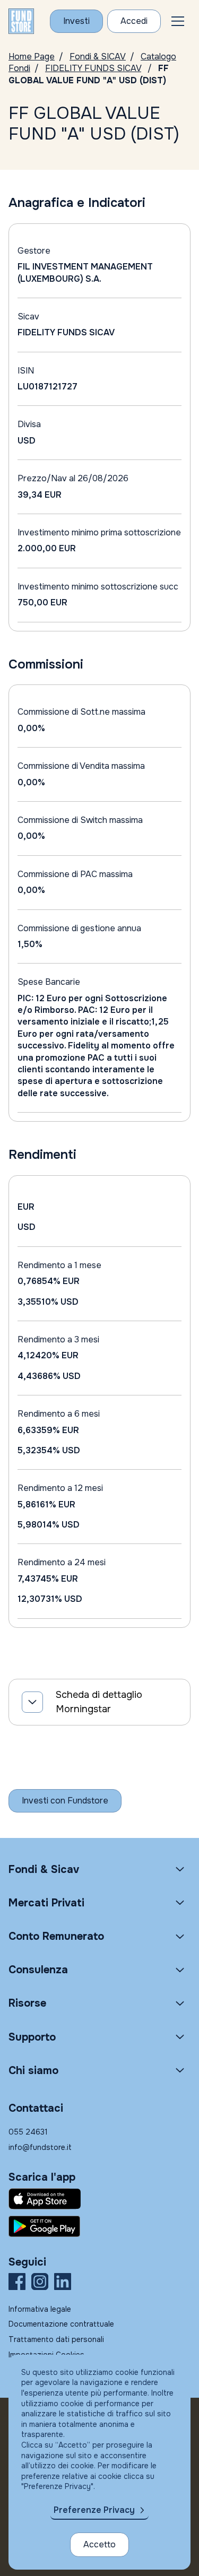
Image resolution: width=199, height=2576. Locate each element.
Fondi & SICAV (98, 57)
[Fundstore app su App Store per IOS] (99, 2199)
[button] (178, 21)
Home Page (32, 57)
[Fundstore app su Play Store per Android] (99, 2226)
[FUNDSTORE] (21, 21)
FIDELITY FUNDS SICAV (93, 68)
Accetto (99, 2544)
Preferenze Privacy (94, 2510)
